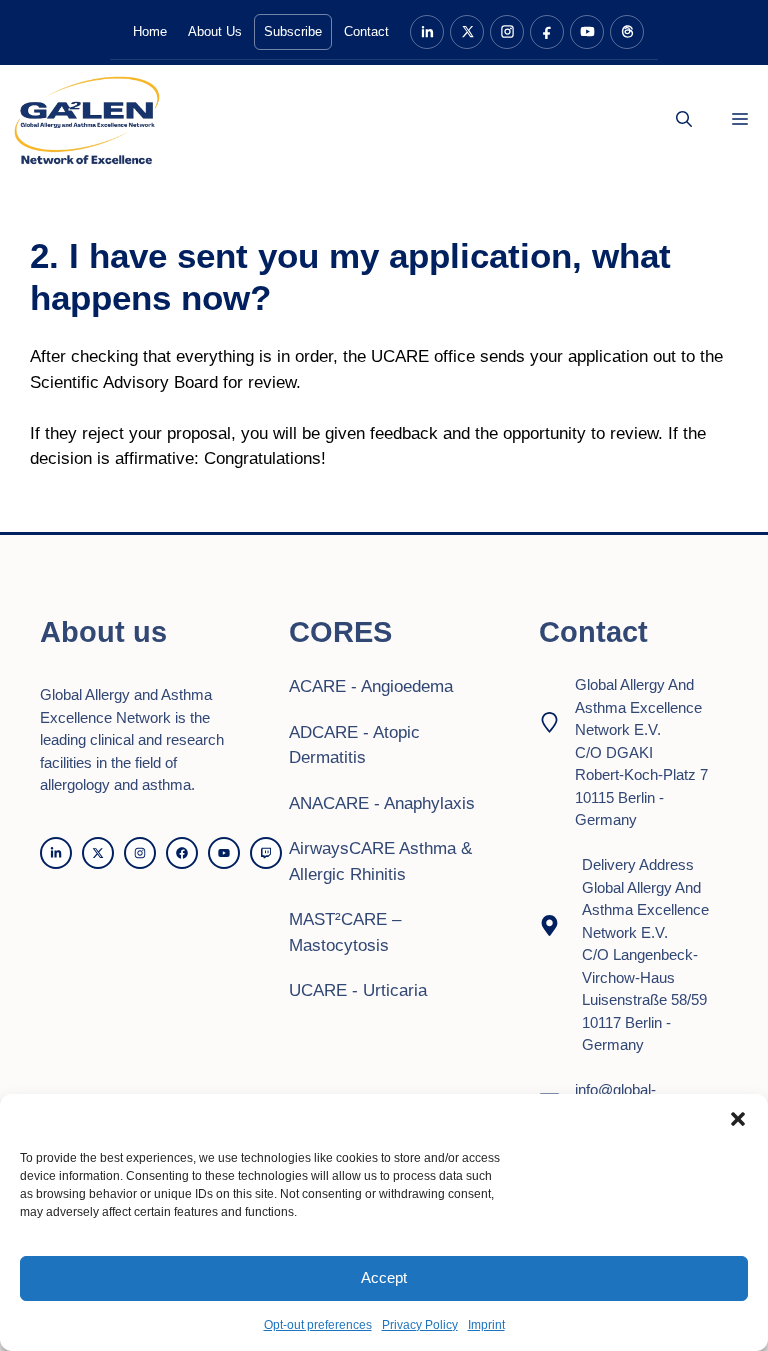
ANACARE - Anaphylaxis (382, 803)
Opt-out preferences (318, 1325)
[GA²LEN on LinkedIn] (427, 32)
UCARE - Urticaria (358, 990)
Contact (366, 31)
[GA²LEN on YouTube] (587, 32)
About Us (215, 31)
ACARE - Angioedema (371, 686)
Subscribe (293, 31)
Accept (384, 1277)
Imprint (486, 1325)
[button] (738, 1119)
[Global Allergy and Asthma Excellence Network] (86, 120)
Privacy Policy (420, 1325)
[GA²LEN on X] (467, 32)
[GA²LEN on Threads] (627, 32)
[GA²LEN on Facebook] (547, 32)
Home (150, 31)
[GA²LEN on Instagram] (507, 32)
